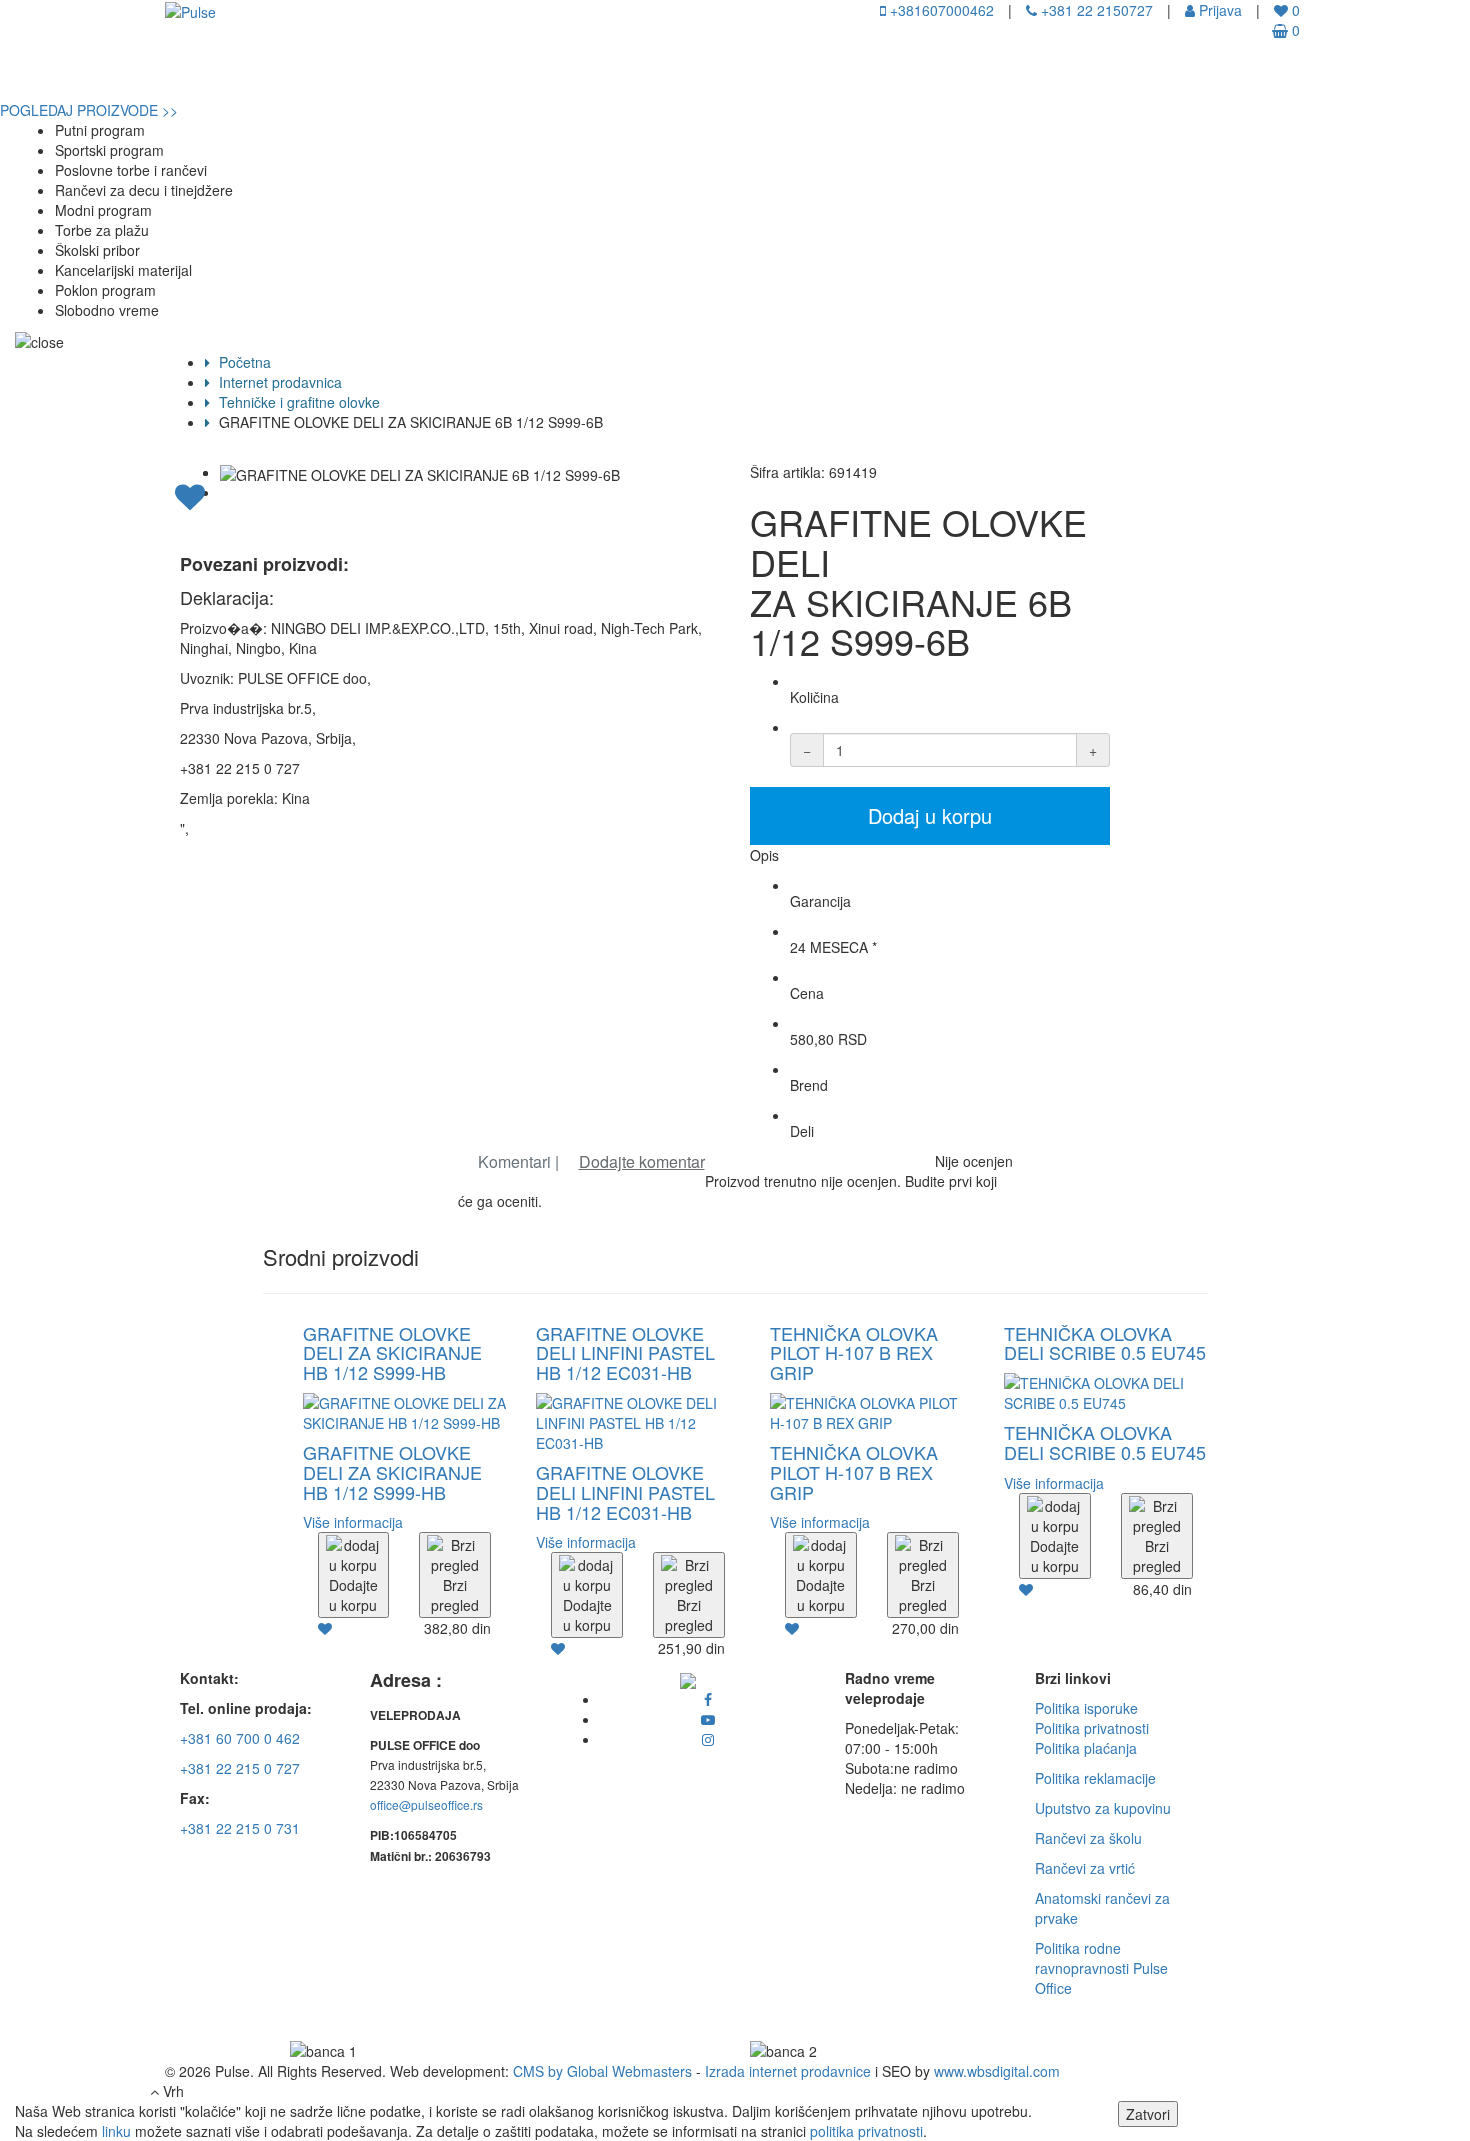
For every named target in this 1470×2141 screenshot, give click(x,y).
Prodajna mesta (353, 75)
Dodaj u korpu (930, 815)
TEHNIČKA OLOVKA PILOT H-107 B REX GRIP (854, 1353)
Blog (454, 75)
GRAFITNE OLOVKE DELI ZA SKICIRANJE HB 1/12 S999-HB (392, 1353)
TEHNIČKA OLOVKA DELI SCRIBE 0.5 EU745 (1105, 1343)
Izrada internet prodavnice (788, 2071)
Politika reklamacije (1095, 1778)
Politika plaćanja (1086, 1748)
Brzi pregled (455, 1595)
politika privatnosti (866, 2131)
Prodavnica (230, 75)
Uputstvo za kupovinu (1103, 1808)
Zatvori (1148, 2114)
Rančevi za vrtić (1085, 1868)
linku (116, 2131)
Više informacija (353, 1522)
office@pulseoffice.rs (426, 1804)
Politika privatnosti (1092, 1728)
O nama (132, 75)
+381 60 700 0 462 (240, 1738)
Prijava (1218, 10)
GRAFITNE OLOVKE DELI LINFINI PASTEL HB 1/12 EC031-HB (625, 1353)
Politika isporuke (1086, 1708)
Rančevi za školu (1088, 1838)
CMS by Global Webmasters (602, 2071)
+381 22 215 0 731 (240, 1828)
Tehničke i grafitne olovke (297, 402)
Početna (44, 75)
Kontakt (529, 75)
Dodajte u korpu (353, 1595)
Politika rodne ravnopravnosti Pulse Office (1101, 1968)
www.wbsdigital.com (997, 2071)
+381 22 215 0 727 (240, 1768)
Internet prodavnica (278, 382)
